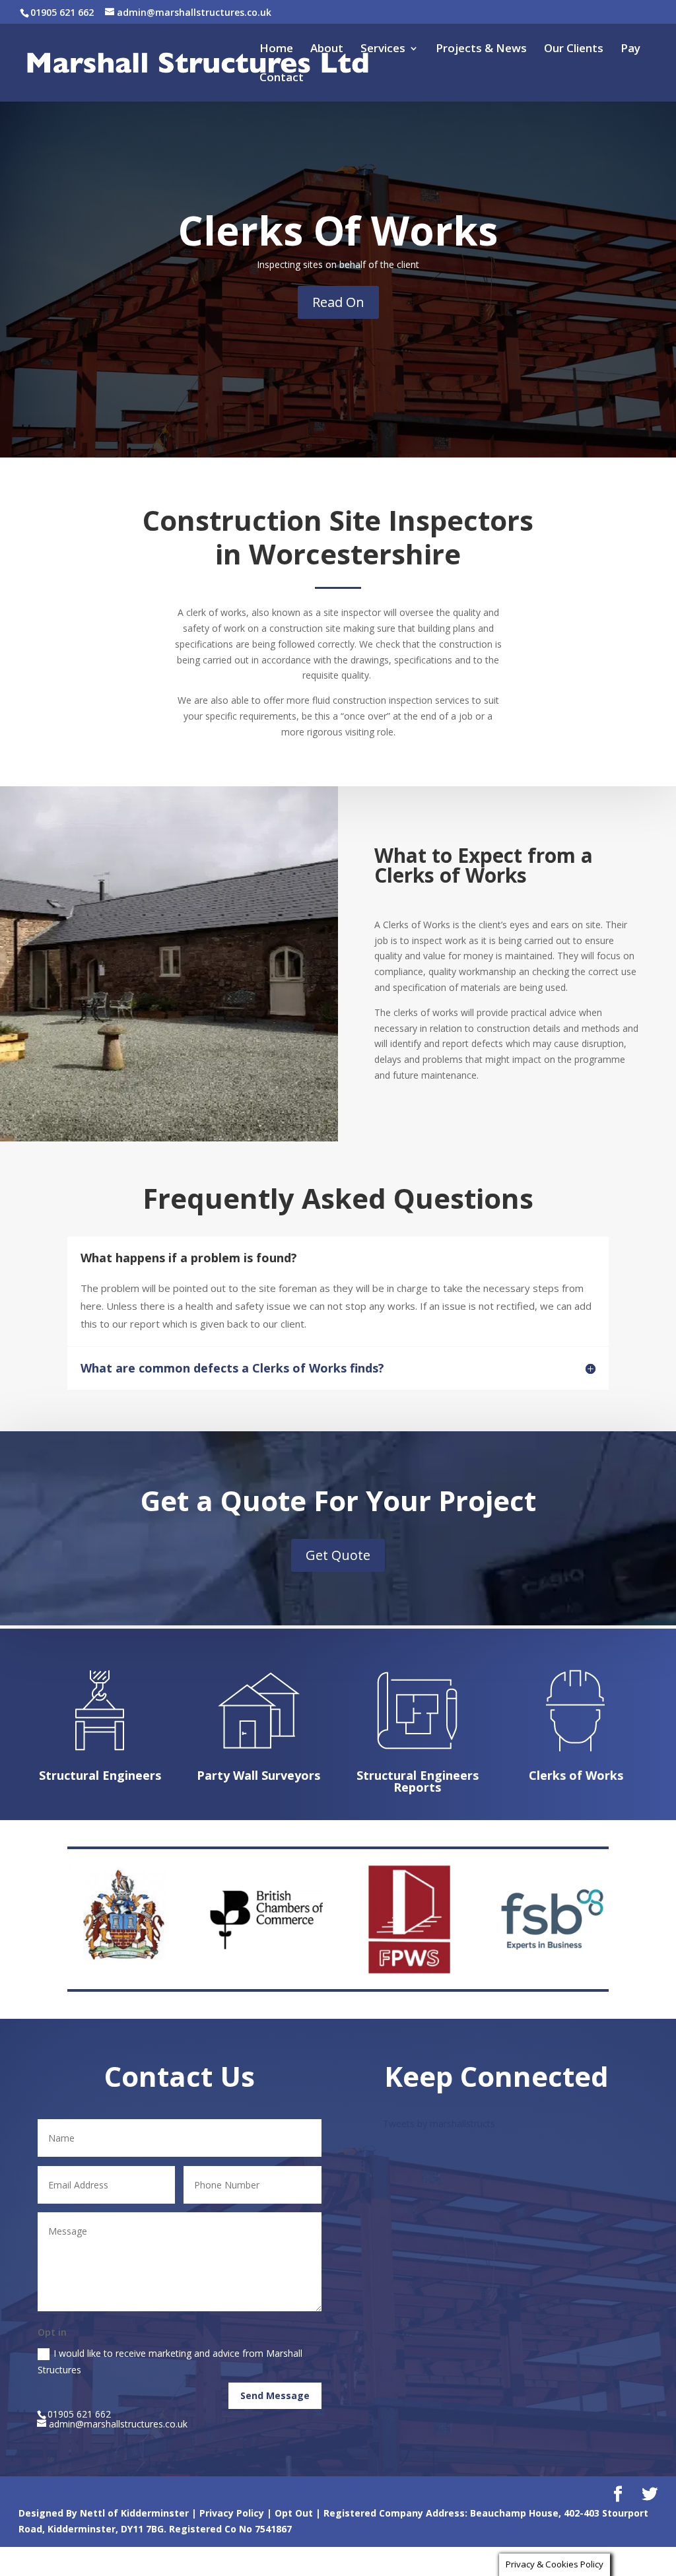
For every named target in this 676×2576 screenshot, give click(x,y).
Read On (338, 302)
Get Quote (338, 1555)
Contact (282, 79)
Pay (630, 50)
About (327, 50)
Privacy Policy (232, 2513)
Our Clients (574, 50)
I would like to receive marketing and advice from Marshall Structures (170, 2361)
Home (276, 50)
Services (383, 50)
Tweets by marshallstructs (439, 2123)
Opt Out (294, 2513)
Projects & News (481, 50)
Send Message (275, 2395)
